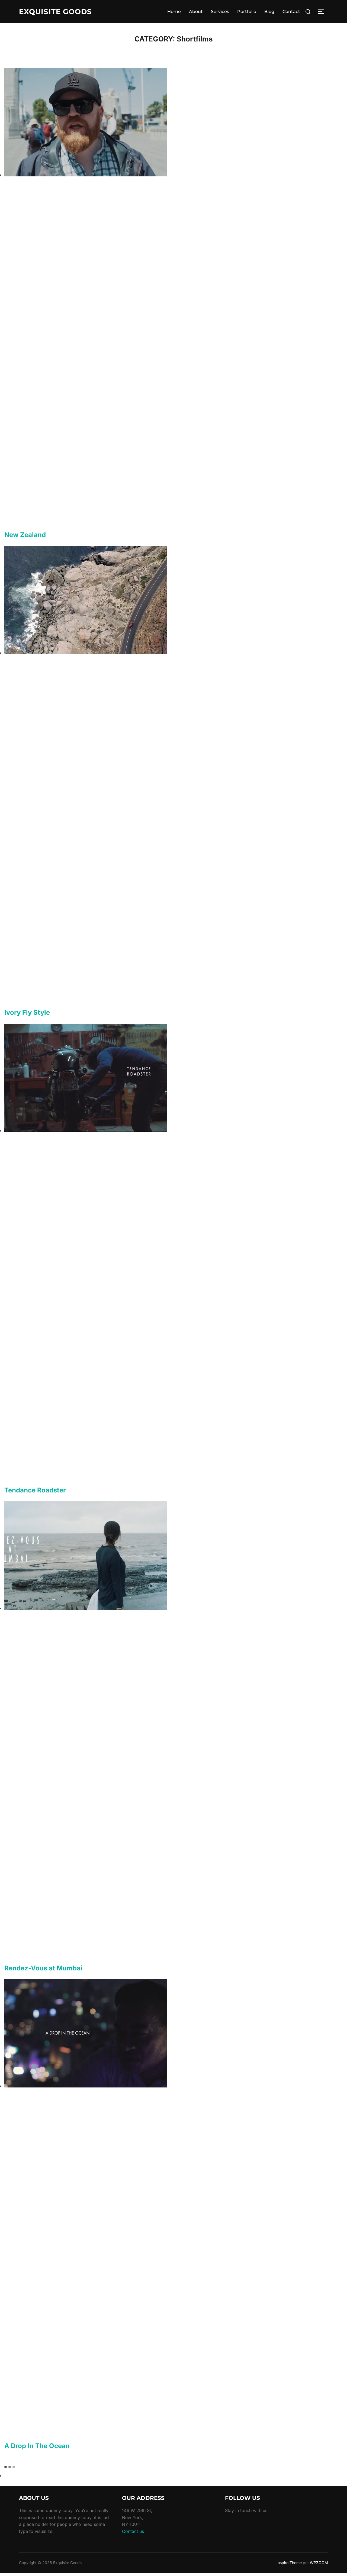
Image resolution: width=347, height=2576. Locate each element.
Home (174, 12)
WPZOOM (319, 2563)
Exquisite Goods (55, 12)
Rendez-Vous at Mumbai (43, 1968)
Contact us (133, 2531)
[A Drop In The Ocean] (86, 2086)
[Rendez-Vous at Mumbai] (86, 1608)
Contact (291, 12)
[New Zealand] (86, 175)
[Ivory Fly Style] (86, 653)
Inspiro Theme (289, 2563)
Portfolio (247, 12)
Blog (269, 12)
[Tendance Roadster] (86, 1130)
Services (220, 12)
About (196, 12)
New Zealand (25, 535)
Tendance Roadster (35, 1490)
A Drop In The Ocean (37, 2446)
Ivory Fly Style (27, 1012)
